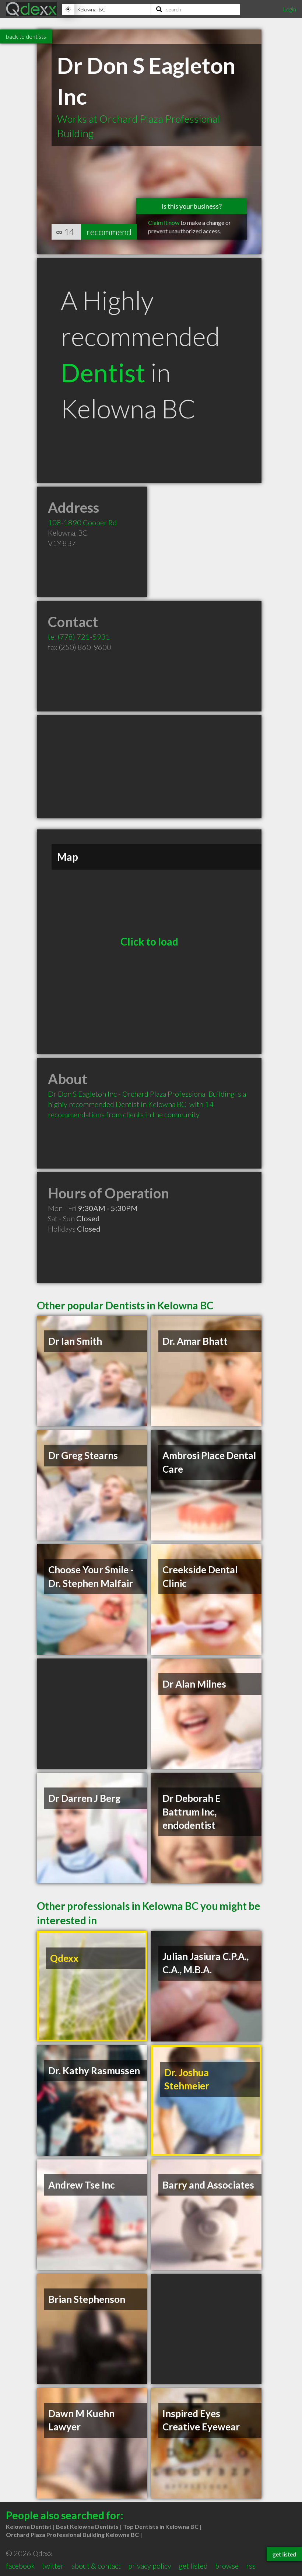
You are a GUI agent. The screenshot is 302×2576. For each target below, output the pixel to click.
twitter (53, 2566)
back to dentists (26, 36)
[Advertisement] (149, 767)
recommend (109, 232)
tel (79, 637)
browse (227, 2566)
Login (289, 9)
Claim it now (164, 222)
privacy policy (150, 2566)
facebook (20, 2566)
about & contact (96, 2566)
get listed (193, 2566)
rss (251, 2566)
